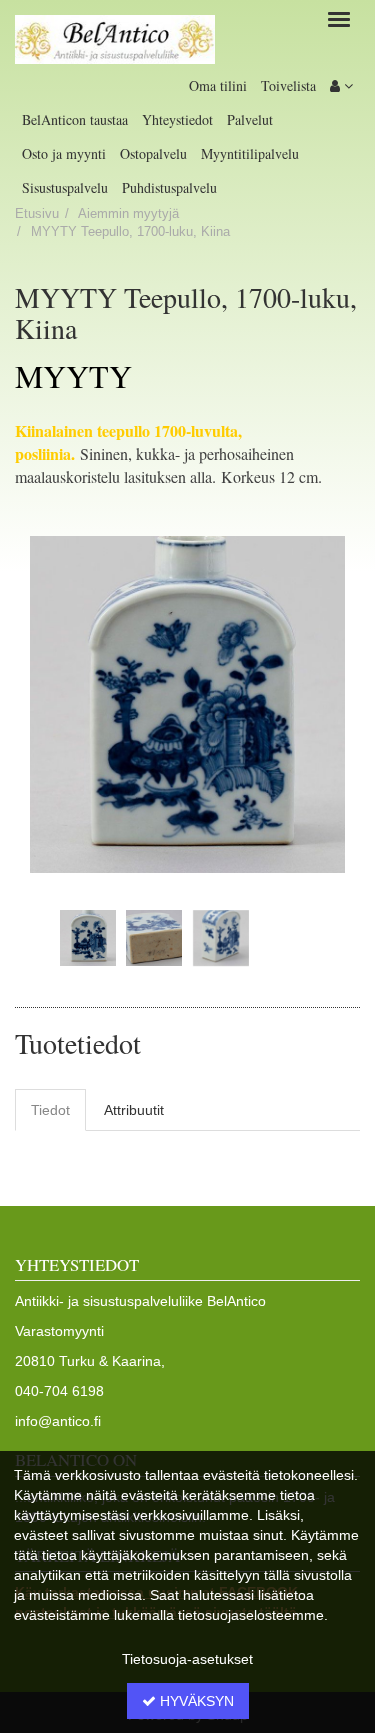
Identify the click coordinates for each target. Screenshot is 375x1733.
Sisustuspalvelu (65, 187)
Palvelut (250, 119)
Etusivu (37, 214)
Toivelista (288, 85)
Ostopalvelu (153, 153)
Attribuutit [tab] (134, 1110)
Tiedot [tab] (50, 1110)
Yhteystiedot (177, 119)
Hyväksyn (195, 1701)
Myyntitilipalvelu (250, 153)
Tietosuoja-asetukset (187, 1659)
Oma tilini (218, 85)
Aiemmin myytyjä (128, 214)
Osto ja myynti (64, 153)
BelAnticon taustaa (75, 119)
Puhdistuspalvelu (169, 187)
